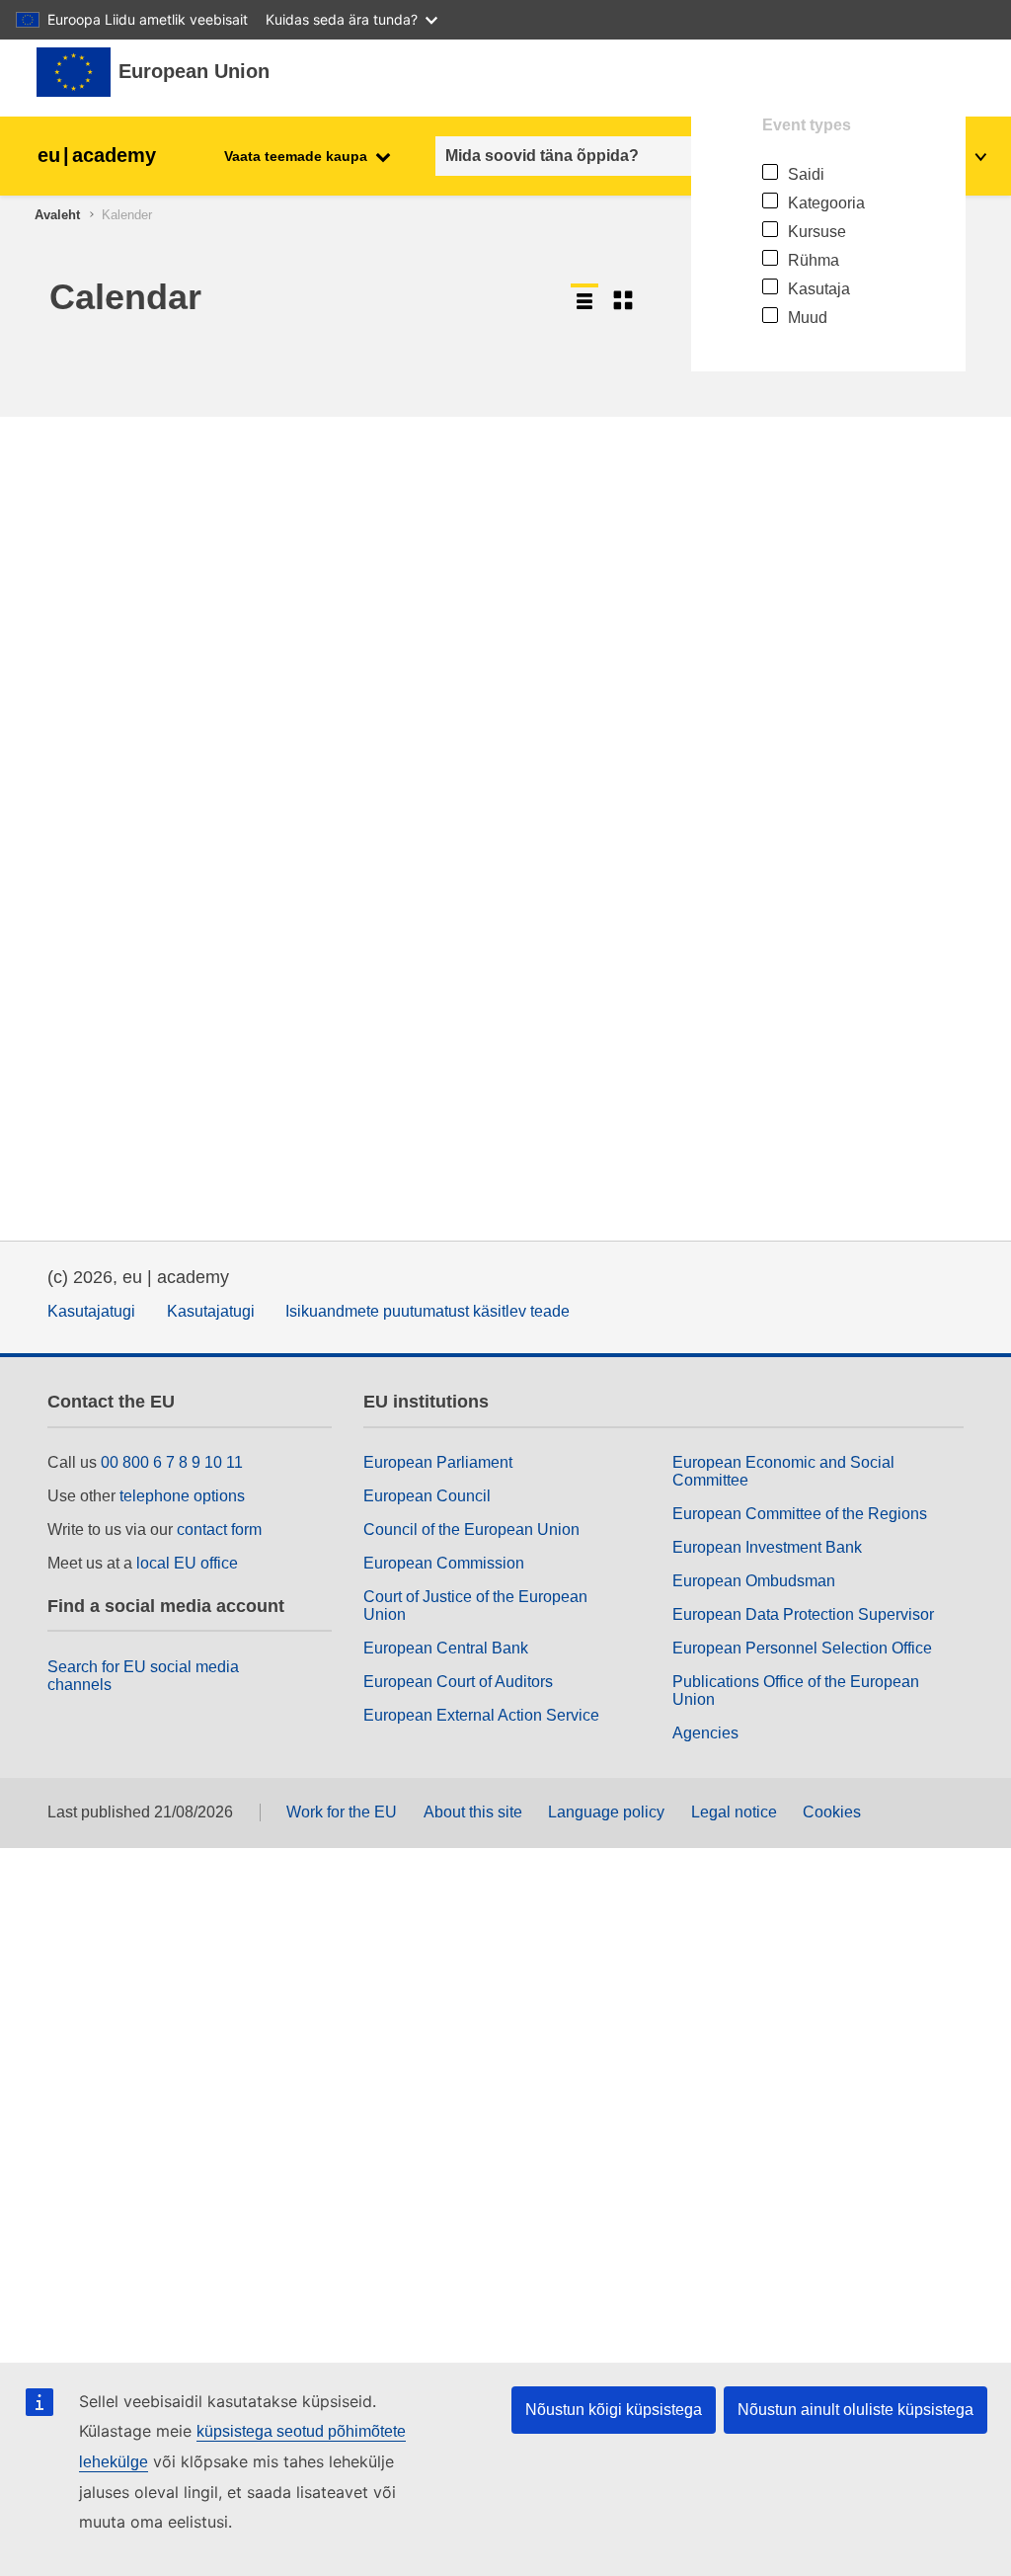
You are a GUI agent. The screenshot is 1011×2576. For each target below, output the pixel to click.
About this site (473, 1812)
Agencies (705, 1733)
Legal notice (734, 1812)
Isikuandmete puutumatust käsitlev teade (428, 1311)
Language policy (606, 1812)
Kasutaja (819, 289)
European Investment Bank (767, 1547)
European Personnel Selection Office (802, 1648)
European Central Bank (446, 1648)
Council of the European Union (471, 1529)
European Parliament (438, 1462)
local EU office (187, 1563)
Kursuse (817, 232)
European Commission (444, 1563)
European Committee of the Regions (800, 1514)
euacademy (97, 155)
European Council (427, 1496)
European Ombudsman (754, 1581)
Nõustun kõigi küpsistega (614, 2410)
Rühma (814, 260)
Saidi (806, 174)
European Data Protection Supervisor (803, 1614)
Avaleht (57, 215)
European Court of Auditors (458, 1682)
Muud (808, 318)
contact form (219, 1529)
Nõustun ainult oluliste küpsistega (855, 2410)
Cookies (832, 1812)
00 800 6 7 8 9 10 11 (172, 1462)
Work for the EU (342, 1812)
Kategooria (826, 203)
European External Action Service (481, 1715)
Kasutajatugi (91, 1311)
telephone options (182, 1496)
